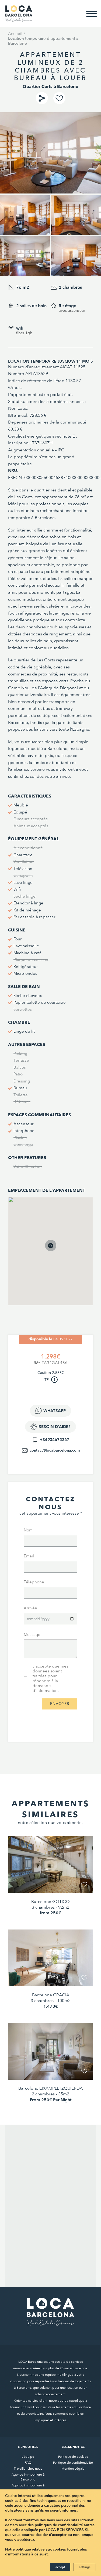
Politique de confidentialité (73, 2463)
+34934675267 (55, 1440)
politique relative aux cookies (41, 2549)
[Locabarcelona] (19, 19)
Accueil (15, 34)
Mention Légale (73, 2469)
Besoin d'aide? (55, 1427)
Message (32, 1635)
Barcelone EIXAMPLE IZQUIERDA (50, 2088)
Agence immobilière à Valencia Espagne (28, 2488)
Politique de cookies (73, 2457)
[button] (56, 1251)
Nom (28, 1530)
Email (29, 1556)
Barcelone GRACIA (51, 1995)
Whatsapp (55, 1411)
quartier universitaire (28, 695)
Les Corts (23, 497)
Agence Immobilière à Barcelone (28, 2477)
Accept (60, 2567)
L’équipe (28, 2457)
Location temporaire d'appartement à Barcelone (43, 41)
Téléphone (34, 1582)
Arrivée (30, 1608)
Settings (85, 2567)
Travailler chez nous (28, 2469)
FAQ (28, 2463)
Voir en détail (51, 1881)
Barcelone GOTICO (50, 1902)
